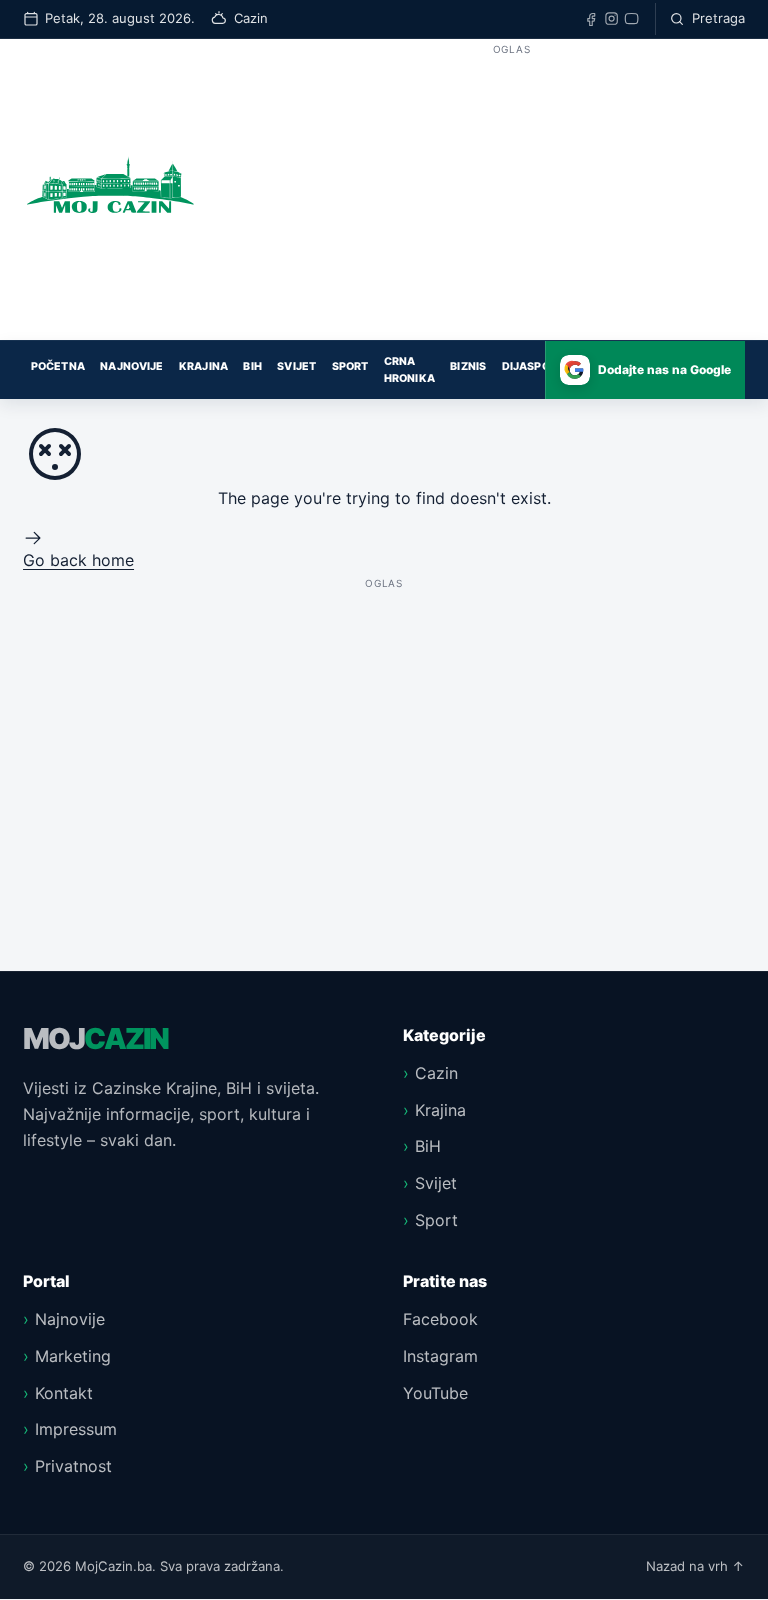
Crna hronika (409, 370)
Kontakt (64, 1393)
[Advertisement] (511, 200)
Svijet (296, 366)
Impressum (76, 1429)
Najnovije (131, 366)
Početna (58, 366)
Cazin (436, 1073)
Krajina (203, 366)
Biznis (468, 366)
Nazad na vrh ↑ (695, 1566)
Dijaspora (533, 366)
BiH (252, 366)
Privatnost (73, 1466)
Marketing (73, 1356)
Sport (350, 366)
